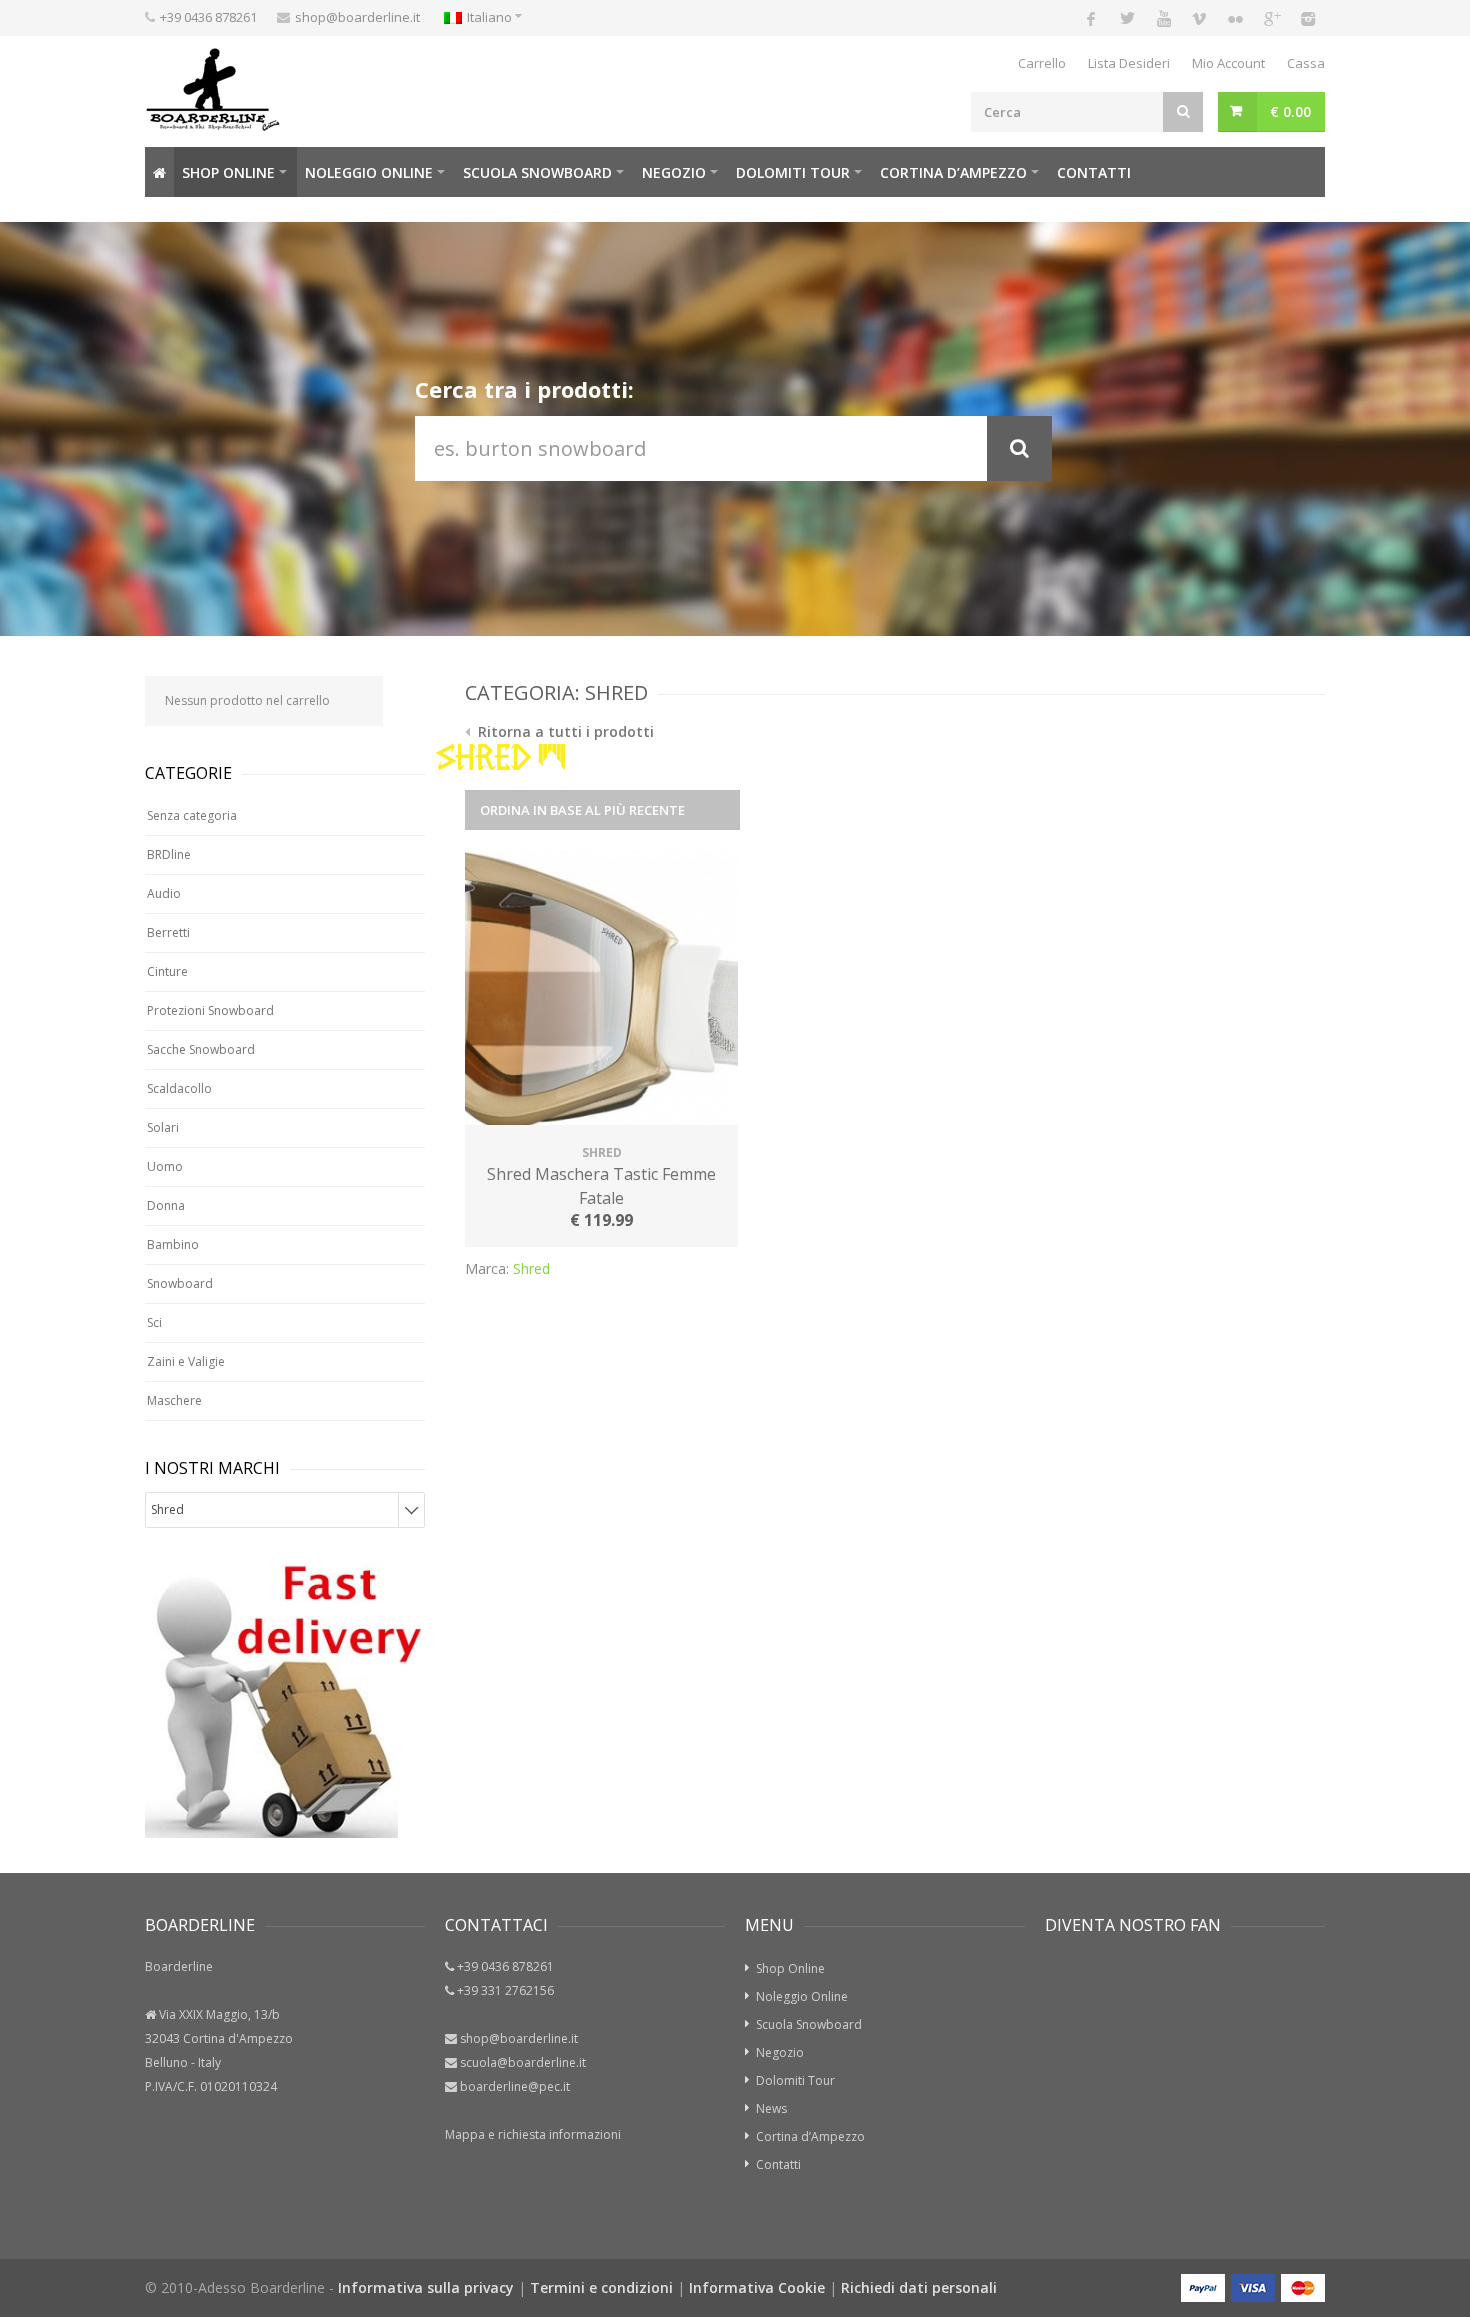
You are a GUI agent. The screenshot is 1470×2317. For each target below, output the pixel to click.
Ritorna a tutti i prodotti (564, 731)
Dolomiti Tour (795, 2080)
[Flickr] (1235, 18)
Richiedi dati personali (919, 2287)
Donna (166, 1205)
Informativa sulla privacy (426, 2287)
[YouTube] (1163, 18)
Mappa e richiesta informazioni (533, 2134)
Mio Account (1228, 63)
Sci (154, 1322)
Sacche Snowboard (201, 1049)
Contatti (1094, 172)
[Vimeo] (1199, 18)
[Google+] (1271, 18)
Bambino (173, 1244)
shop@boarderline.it (357, 17)
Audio (164, 893)
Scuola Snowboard (809, 2024)
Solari (163, 1127)
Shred (531, 1268)
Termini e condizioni (601, 2287)
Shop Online (228, 172)
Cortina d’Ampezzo (953, 172)
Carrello (1042, 63)
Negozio (674, 172)
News (771, 2108)
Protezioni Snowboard (210, 1010)
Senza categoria (192, 815)
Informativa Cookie (757, 2287)
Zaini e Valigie (186, 1361)
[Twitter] (1127, 18)
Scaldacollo (179, 1088)
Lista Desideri (1129, 63)
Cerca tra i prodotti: (524, 389)
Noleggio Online (369, 172)
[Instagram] (1307, 18)
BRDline (169, 854)
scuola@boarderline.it (523, 2062)
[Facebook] (1091, 18)
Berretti (168, 932)
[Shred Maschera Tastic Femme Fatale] (601, 990)
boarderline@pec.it (515, 2086)
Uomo (165, 1166)
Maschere (174, 1400)
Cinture (167, 971)
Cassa (1306, 63)
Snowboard (180, 1283)
